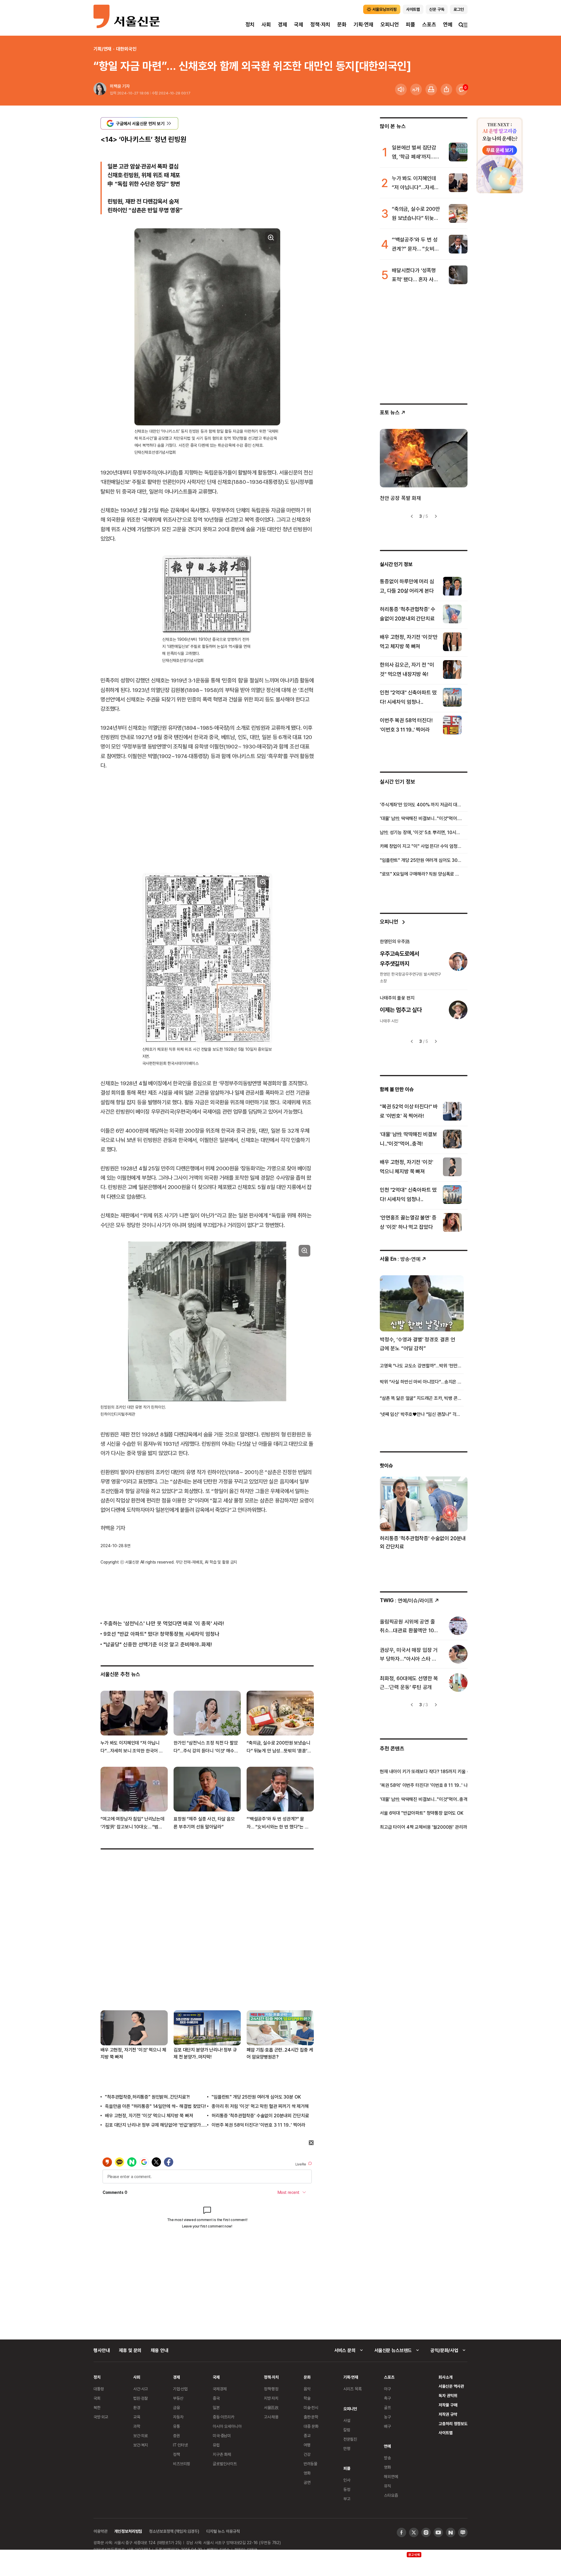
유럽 (216, 2445)
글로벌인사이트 (225, 2464)
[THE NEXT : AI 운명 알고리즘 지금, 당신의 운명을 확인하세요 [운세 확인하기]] (500, 155)
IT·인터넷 (180, 2445)
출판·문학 (311, 2417)
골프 (387, 2407)
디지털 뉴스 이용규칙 (223, 2531)
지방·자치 (271, 2398)
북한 (97, 2407)
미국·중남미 (222, 2436)
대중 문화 (311, 2426)
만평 (347, 2448)
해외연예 (391, 2476)
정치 (250, 24)
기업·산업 (180, 2389)
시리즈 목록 (353, 2389)
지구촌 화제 (222, 2454)
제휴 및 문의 (130, 2350)
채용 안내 (159, 2350)
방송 (387, 2458)
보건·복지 (141, 2445)
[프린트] (431, 89)
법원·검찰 (141, 2398)
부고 (347, 2499)
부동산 (178, 2398)
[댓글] (462, 89)
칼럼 (347, 2430)
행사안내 (102, 2350)
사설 (347, 2420)
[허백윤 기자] (100, 89)
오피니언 (390, 24)
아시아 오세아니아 (227, 2426)
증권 (176, 2436)
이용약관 (100, 2531)
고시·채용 (271, 2417)
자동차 (178, 2417)
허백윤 (116, 86)
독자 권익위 (448, 2395)
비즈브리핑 (182, 2464)
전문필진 (350, 2439)
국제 (299, 24)
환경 (137, 2407)
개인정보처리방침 (128, 2531)
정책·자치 (320, 24)
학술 (307, 2398)
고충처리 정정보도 (453, 2424)
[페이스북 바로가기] (401, 2532)
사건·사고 (141, 2389)
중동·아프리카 (224, 2417)
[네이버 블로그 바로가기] (463, 2532)
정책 (176, 2454)
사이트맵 (445, 2433)
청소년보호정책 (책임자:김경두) (174, 2531)
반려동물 (310, 2464)
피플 (411, 24)
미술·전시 (311, 2407)
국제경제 (220, 2389)
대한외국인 (126, 49)
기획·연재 (363, 24)
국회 (97, 2398)
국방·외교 (101, 2417)
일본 (216, 2407)
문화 (342, 24)
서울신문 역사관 (451, 2386)
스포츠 (429, 24)
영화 (307, 2473)
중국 (216, 2398)
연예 (448, 24)
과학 (137, 2426)
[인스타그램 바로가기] (426, 2532)
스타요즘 (391, 2495)
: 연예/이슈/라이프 (407, 1600)
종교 (307, 2436)
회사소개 (445, 2377)
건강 (307, 2454)
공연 (307, 2482)
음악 (307, 2389)
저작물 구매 (448, 2405)
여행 (307, 2445)
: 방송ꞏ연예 (400, 1259)
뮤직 (387, 2486)
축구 (387, 2398)
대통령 (99, 2389)
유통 (176, 2426)
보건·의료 (141, 2436)
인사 (347, 2480)
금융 (176, 2407)
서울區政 (271, 2407)
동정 (347, 2489)
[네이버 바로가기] (451, 2532)
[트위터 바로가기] (414, 2532)
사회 (266, 24)
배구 (387, 2426)
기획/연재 (102, 49)
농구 (387, 2417)
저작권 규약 (448, 2414)
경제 (283, 24)
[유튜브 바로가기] (438, 2532)
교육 (137, 2417)
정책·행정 (271, 2389)
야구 (387, 2389)
